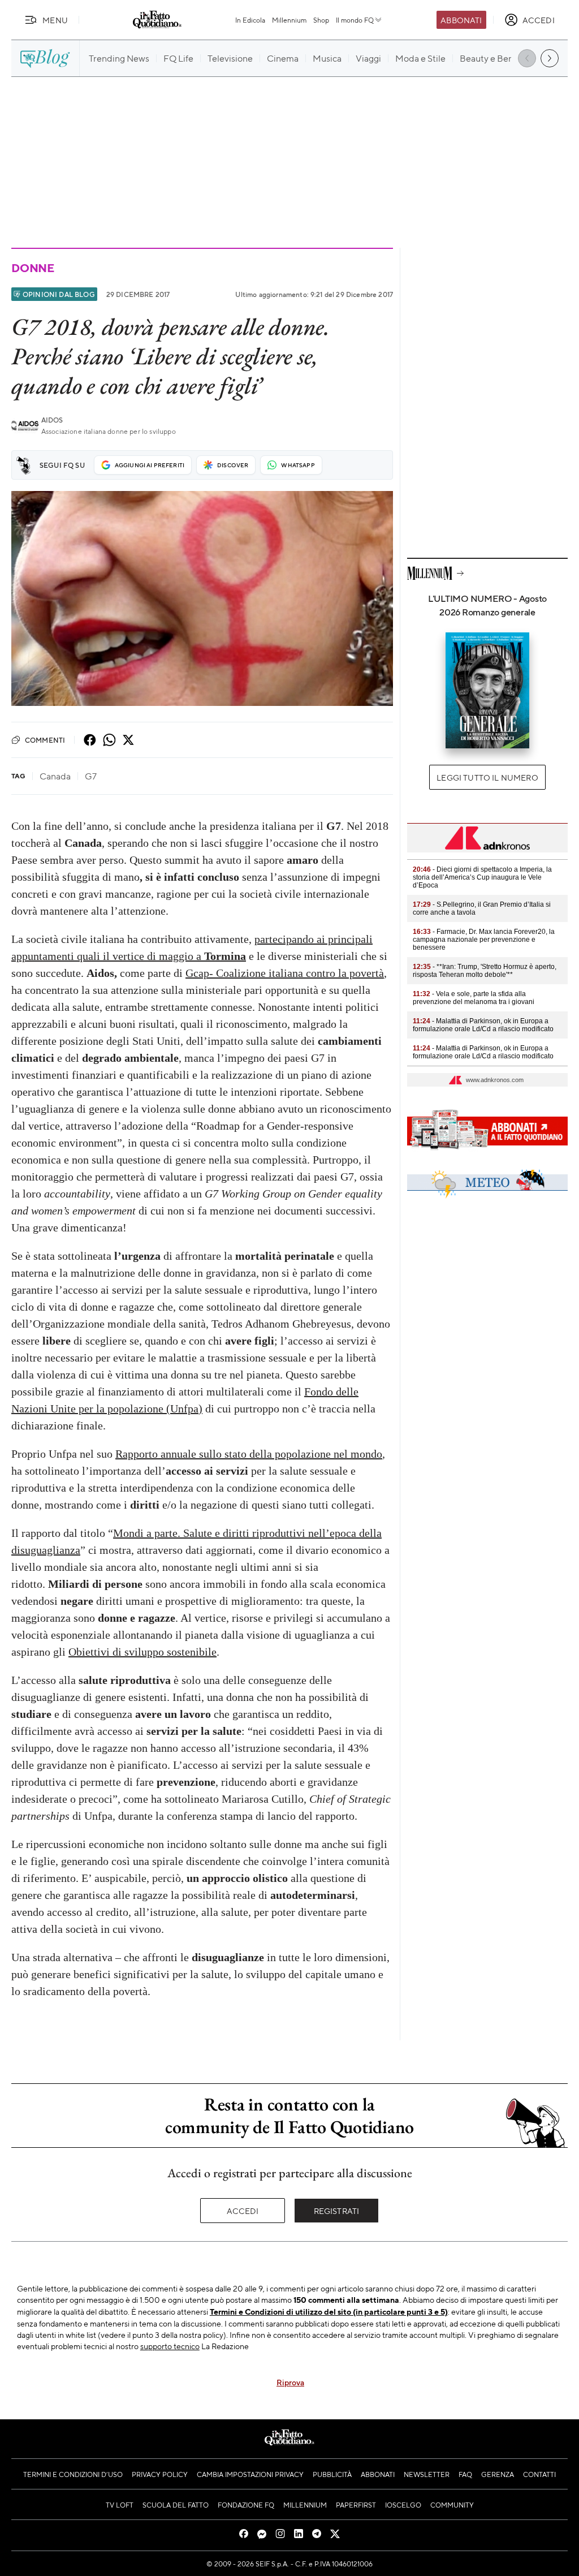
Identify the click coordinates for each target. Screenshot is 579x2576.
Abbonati (461, 20)
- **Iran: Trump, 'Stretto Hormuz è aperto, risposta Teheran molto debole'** (485, 971)
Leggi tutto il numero (487, 777)
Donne (33, 268)
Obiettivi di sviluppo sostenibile (142, 1652)
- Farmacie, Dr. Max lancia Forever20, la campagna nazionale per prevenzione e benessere (484, 940)
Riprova (290, 2382)
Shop (321, 20)
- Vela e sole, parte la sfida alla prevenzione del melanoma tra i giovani (474, 998)
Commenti (45, 740)
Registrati (337, 2211)
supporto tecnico (170, 2346)
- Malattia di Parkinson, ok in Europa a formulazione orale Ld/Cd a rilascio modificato (483, 1025)
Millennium (289, 20)
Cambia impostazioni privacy (250, 2474)
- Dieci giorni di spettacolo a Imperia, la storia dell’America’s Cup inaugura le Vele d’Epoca (482, 877)
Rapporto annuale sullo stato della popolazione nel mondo (249, 1454)
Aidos (52, 420)
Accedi (243, 2211)
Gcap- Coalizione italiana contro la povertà (285, 973)
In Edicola (250, 20)
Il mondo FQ (355, 20)
